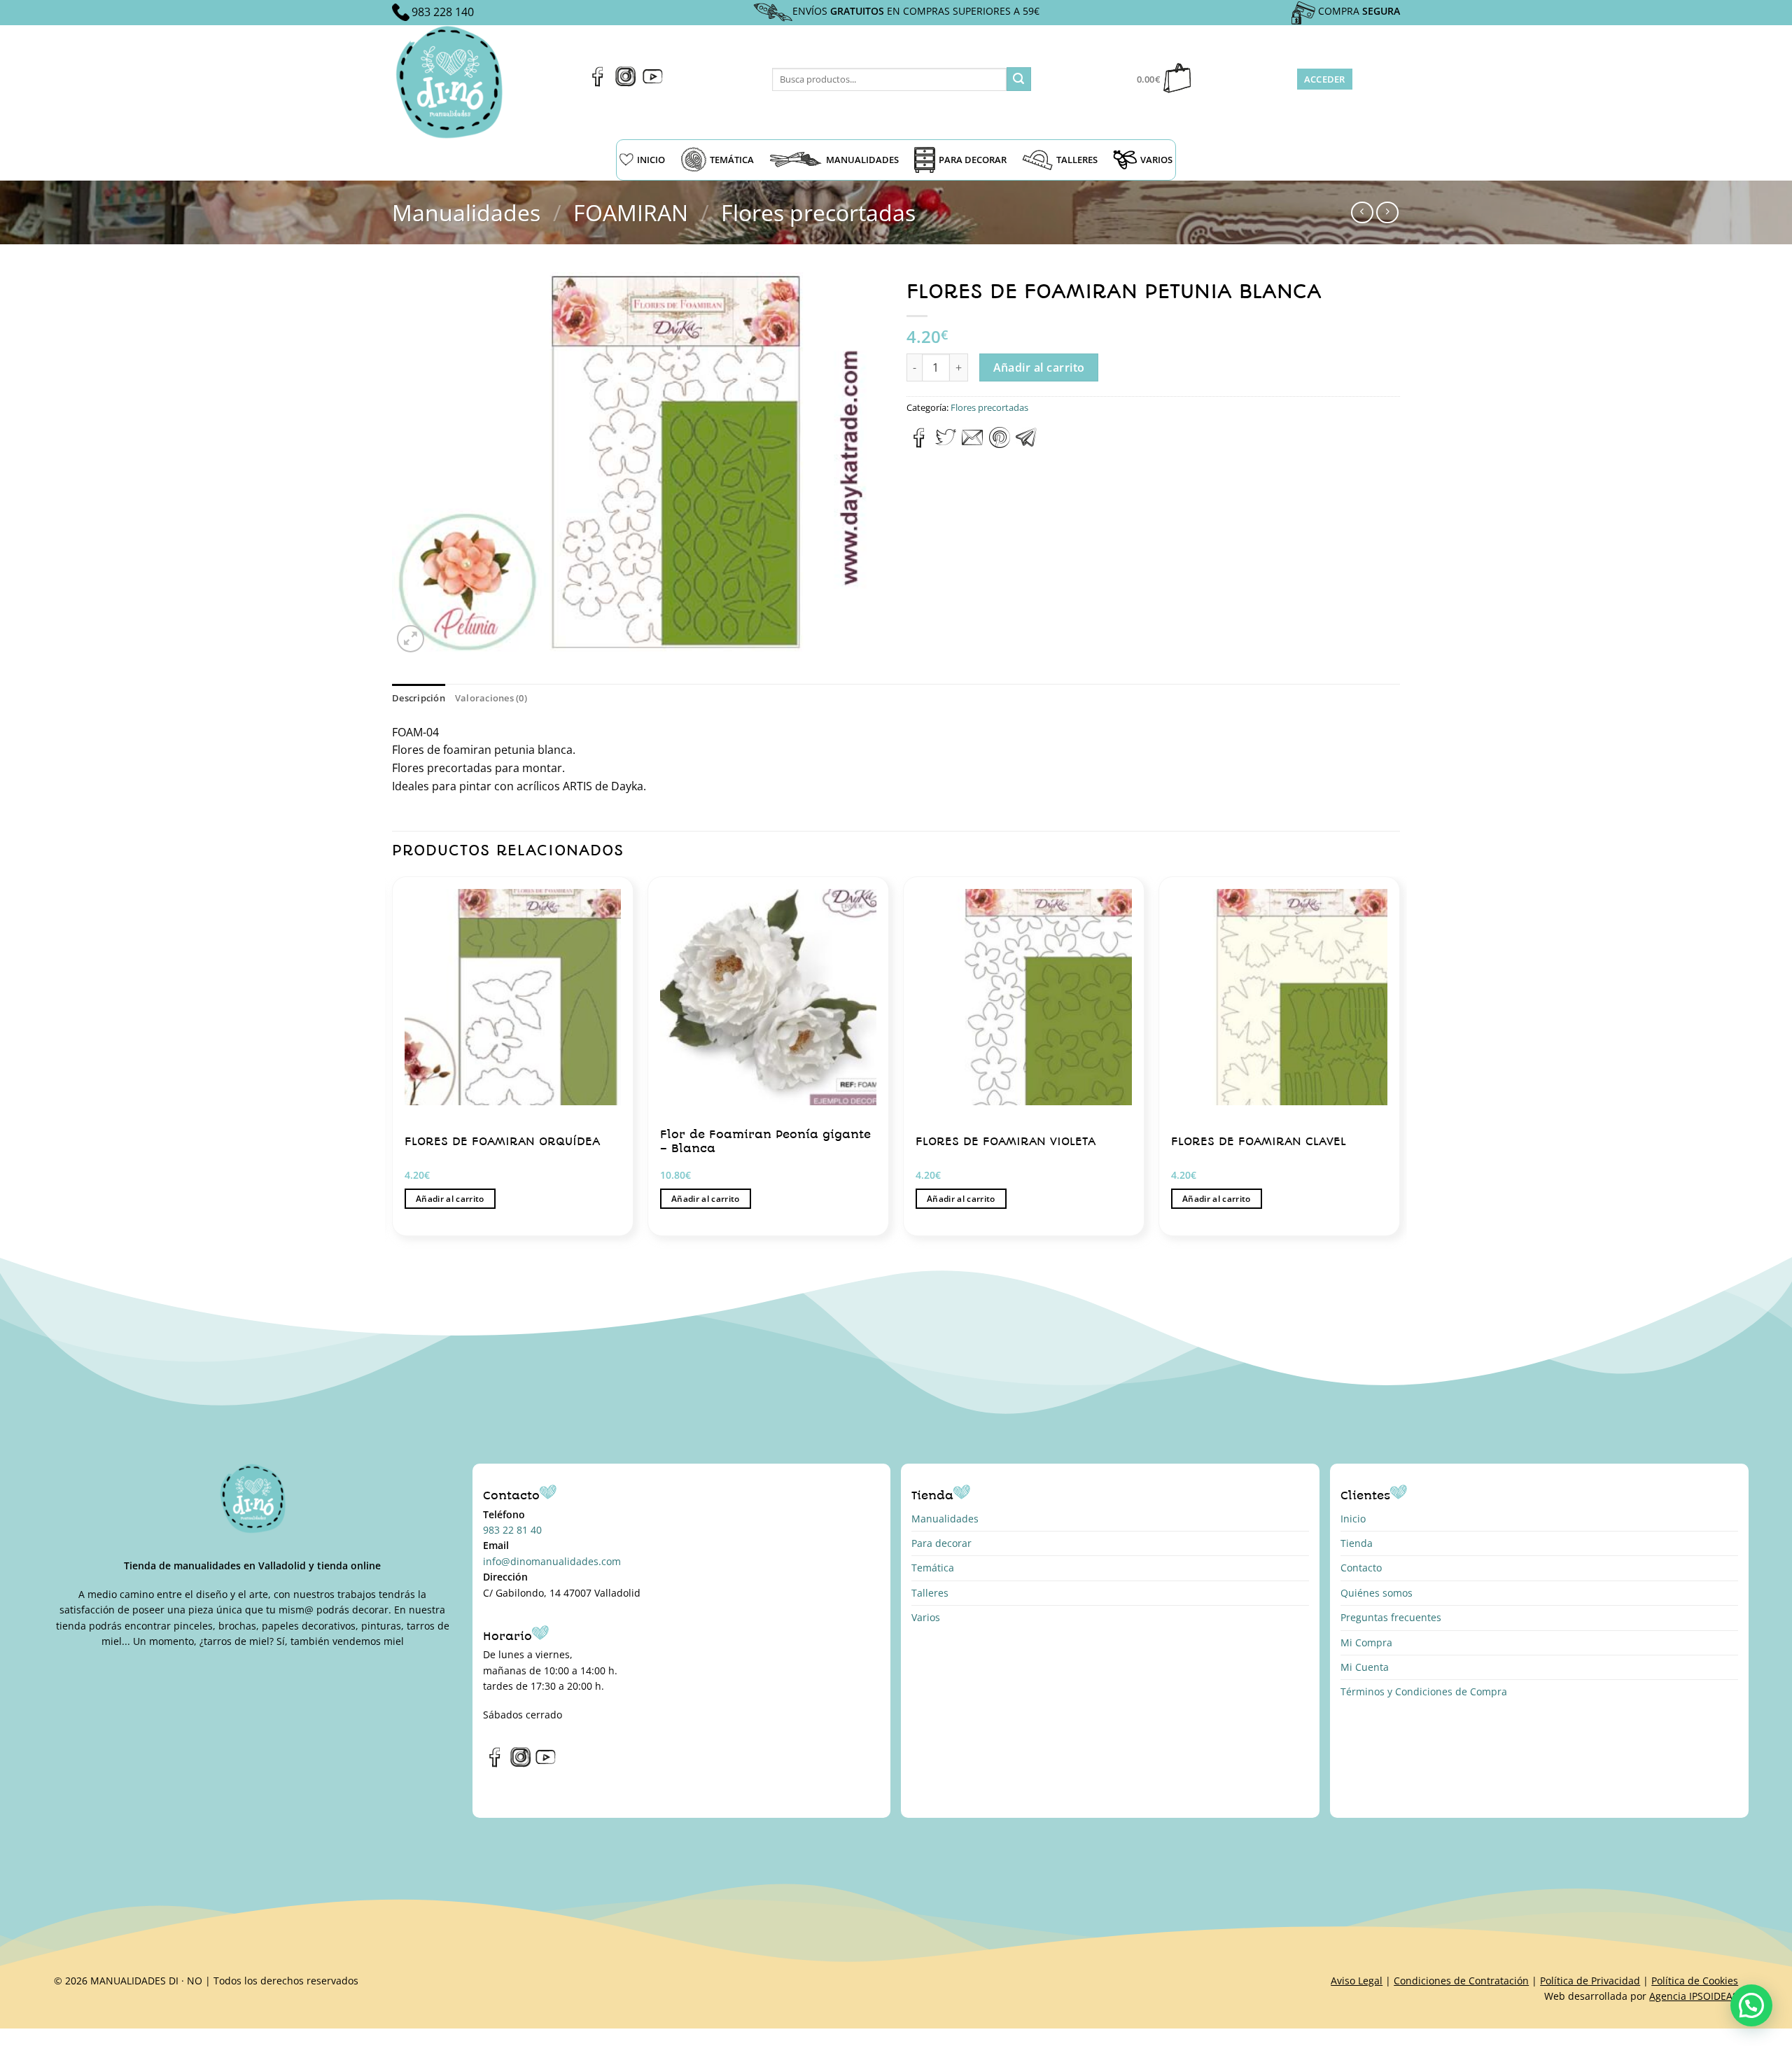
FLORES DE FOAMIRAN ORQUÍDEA (502, 1141)
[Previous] (393, 1061)
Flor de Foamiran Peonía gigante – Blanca (765, 1141)
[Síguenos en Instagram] (625, 83)
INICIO (651, 160)
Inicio (1353, 1519)
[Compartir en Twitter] (946, 444)
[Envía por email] (972, 444)
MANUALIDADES (862, 160)
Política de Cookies (1695, 1981)
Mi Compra (1366, 1642)
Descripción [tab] (419, 698)
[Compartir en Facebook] (919, 444)
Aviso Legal (1357, 1981)
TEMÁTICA (732, 160)
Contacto (1361, 1568)
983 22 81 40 (512, 1530)
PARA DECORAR (973, 160)
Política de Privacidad (1590, 1981)
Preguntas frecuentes (1391, 1617)
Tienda (1357, 1543)
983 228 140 (443, 12)
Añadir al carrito (1039, 367)
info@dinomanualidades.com (552, 1561)
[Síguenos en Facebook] (598, 83)
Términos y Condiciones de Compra (1424, 1691)
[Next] (1399, 1061)
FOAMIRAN (631, 212)
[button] (1751, 2005)
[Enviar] (1018, 79)
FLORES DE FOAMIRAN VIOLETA (1006, 1141)
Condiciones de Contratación (1461, 1981)
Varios (926, 1617)
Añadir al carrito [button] (450, 1199)
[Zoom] (411, 639)
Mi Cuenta (1365, 1667)
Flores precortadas (818, 212)
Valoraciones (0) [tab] (491, 698)
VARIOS (1156, 160)
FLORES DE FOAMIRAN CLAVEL (1259, 1141)
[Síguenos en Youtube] (653, 83)
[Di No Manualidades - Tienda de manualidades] (454, 82)
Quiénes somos (1377, 1593)
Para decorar (941, 1543)
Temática (933, 1568)
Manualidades (466, 212)
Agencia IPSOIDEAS (1694, 1996)
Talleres (930, 1593)
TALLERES (1077, 160)
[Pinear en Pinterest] (1000, 444)
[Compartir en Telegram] (1026, 444)
